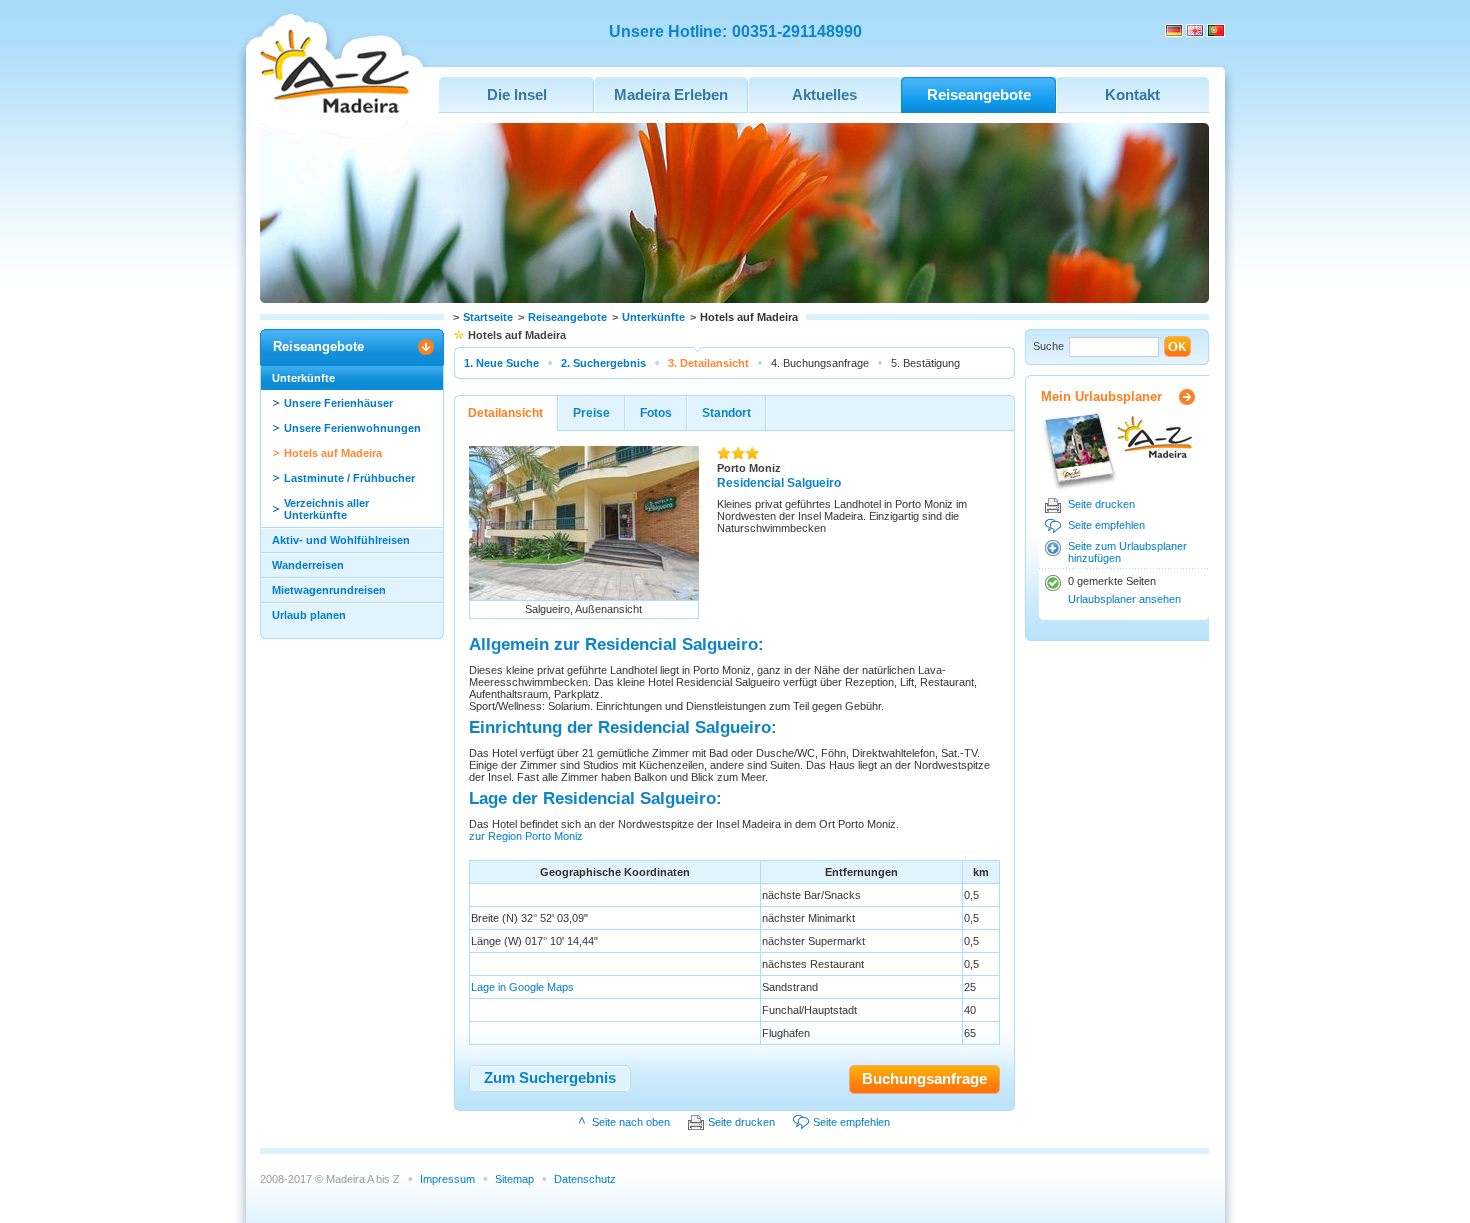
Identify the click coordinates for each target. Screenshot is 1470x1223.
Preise (591, 413)
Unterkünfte (653, 317)
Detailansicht (505, 413)
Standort (726, 413)
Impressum (447, 1179)
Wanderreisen (308, 565)
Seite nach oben (631, 1122)
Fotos (656, 413)
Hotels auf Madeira (333, 453)
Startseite (488, 317)
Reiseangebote (567, 317)
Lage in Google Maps (522, 987)
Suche (1048, 346)
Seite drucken (1101, 504)
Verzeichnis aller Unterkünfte (326, 509)
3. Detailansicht (708, 363)
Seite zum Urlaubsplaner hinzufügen (1127, 552)
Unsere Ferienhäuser (338, 403)
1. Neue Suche (501, 363)
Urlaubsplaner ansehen (1124, 599)
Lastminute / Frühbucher (349, 478)
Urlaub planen (309, 615)
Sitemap (514, 1179)
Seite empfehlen (1106, 525)
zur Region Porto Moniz (526, 836)
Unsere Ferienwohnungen (352, 428)
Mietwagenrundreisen (329, 590)
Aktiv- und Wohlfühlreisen (341, 540)
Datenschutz (585, 1179)
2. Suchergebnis (603, 363)
